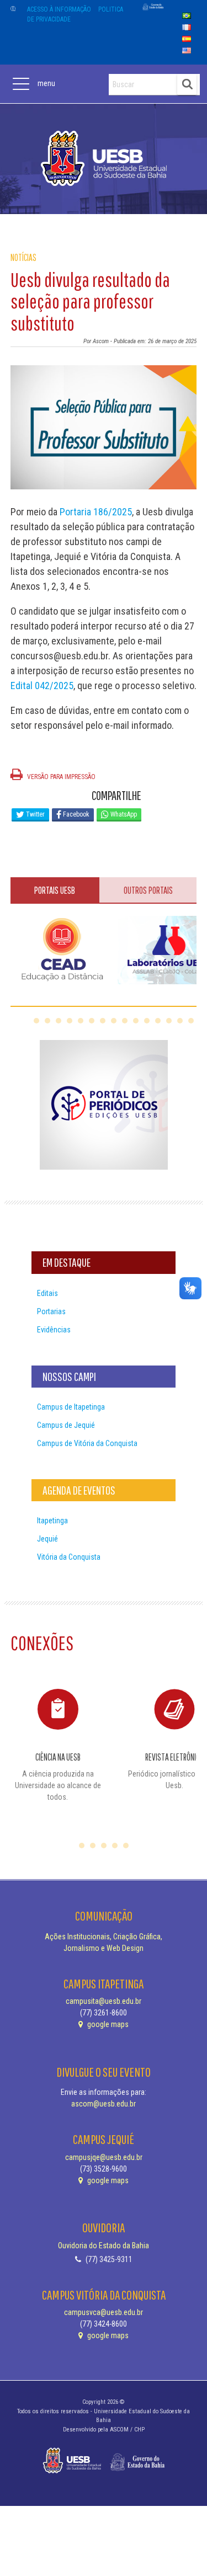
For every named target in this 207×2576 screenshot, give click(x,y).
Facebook (75, 814)
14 (180, 1021)
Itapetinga (52, 1521)
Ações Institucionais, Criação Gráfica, (104, 1937)
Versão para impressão (60, 777)
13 (169, 1021)
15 (191, 1021)
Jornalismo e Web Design (104, 1948)
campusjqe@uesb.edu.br (104, 2157)
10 (136, 1021)
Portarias (51, 1311)
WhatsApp (123, 814)
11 (147, 1021)
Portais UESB (55, 890)
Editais (47, 1293)
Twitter (34, 814)
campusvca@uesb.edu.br (104, 2312)
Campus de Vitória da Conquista (87, 1443)
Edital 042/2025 (42, 686)
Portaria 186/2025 (96, 512)
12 (158, 1021)
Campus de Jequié (66, 1425)
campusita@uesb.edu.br (104, 2001)
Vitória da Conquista (69, 1557)
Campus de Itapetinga (71, 1407)
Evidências (54, 1330)
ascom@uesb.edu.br (104, 2104)
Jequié (47, 1539)
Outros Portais (148, 890)
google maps (107, 2024)
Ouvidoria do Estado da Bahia (104, 2246)
